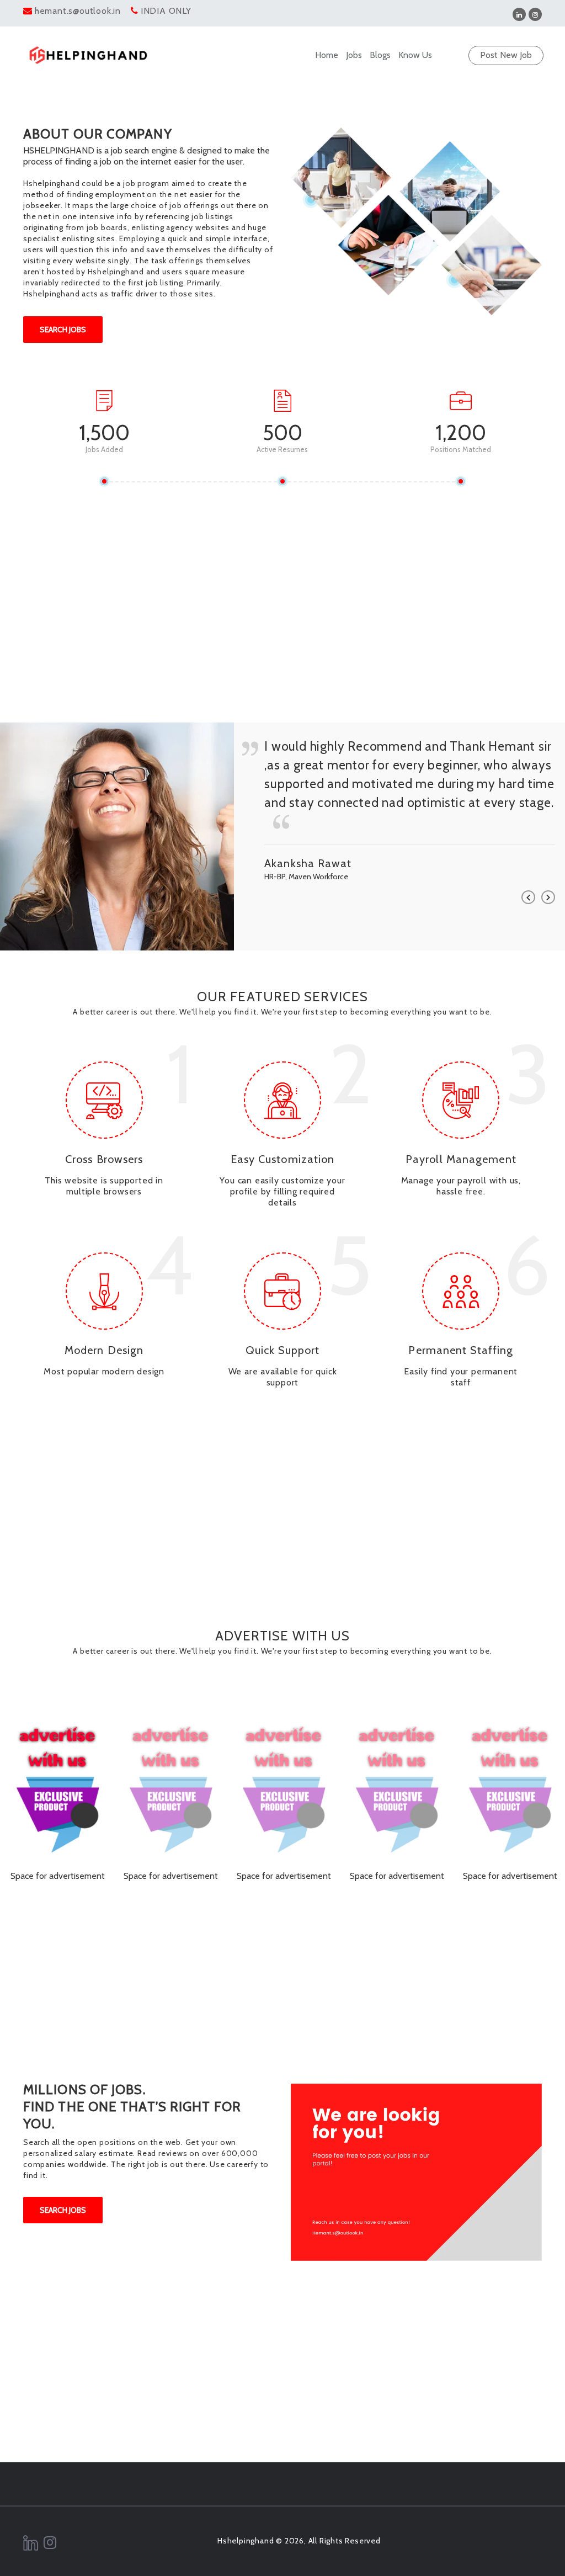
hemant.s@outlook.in (78, 11)
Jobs (354, 55)
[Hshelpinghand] (88, 55)
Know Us (415, 55)
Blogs (380, 55)
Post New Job (506, 55)
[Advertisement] (282, 626)
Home (327, 55)
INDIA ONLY (166, 11)
